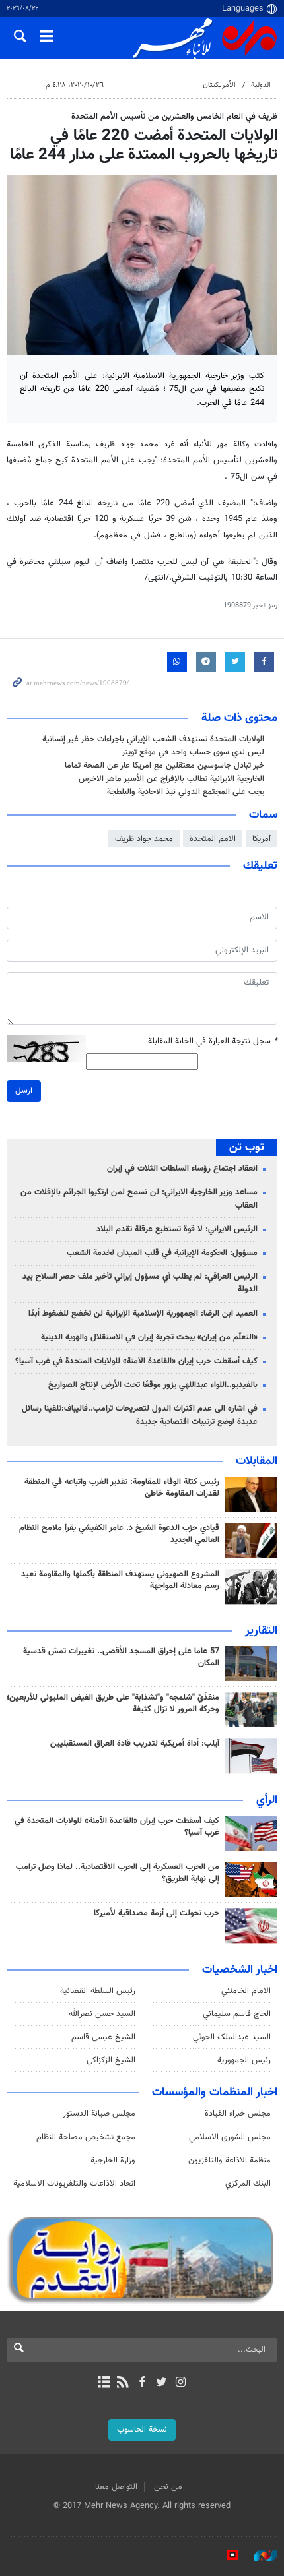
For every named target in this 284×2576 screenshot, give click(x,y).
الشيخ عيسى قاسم (103, 2037)
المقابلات (257, 1461)
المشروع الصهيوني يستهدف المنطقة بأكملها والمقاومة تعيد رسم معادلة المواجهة (120, 1580)
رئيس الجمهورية (244, 2060)
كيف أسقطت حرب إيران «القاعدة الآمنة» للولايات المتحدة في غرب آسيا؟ (136, 1361)
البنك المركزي (248, 2184)
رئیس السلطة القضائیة (98, 1991)
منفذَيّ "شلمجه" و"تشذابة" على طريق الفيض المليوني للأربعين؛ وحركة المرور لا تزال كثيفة (113, 1703)
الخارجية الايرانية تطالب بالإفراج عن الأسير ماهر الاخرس (171, 779)
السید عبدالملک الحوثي (232, 2037)
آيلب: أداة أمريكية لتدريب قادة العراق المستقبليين (135, 1744)
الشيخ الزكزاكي (111, 2060)
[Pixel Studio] (226, 2556)
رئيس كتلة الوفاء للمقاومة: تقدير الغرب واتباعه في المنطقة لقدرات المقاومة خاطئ (122, 1488)
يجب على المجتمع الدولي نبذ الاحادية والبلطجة (186, 792)
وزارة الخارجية (113, 2161)
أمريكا (262, 839)
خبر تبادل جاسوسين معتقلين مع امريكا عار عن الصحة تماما (164, 766)
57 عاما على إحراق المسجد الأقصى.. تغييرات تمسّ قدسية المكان (121, 1657)
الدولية (261, 85)
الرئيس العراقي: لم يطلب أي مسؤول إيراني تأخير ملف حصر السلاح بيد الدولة (140, 1283)
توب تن (247, 1148)
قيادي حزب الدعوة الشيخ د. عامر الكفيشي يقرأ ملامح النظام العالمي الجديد (119, 1534)
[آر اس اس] (123, 2383)
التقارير (261, 1631)
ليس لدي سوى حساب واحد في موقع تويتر (193, 752)
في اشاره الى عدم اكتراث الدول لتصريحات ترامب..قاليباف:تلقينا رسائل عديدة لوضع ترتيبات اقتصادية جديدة (140, 1415)
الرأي (267, 1800)
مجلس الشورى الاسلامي (230, 2137)
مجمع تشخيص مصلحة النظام (86, 2137)
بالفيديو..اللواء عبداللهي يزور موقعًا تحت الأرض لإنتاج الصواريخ (153, 1385)
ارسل (24, 1091)
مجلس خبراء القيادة (238, 2114)
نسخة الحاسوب (142, 2430)
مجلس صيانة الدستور (99, 2114)
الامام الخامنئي (246, 1991)
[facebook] (142, 2383)
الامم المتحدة (213, 839)
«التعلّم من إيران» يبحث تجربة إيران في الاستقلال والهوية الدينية (149, 1337)
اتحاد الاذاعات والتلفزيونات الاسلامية (74, 2184)
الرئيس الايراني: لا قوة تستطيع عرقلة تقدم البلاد (177, 1229)
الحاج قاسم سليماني (237, 2014)
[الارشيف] (103, 2383)
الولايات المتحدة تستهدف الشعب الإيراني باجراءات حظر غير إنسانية (153, 739)
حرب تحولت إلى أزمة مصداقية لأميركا (157, 1913)
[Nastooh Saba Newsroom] (259, 2556)
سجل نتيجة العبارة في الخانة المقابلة (213, 1042)
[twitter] (161, 2383)
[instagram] (181, 2383)
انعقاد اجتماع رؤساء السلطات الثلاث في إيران (182, 1169)
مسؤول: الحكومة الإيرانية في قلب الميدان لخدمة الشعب (162, 1253)
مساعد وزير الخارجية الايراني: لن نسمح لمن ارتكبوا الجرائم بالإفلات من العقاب (139, 1199)
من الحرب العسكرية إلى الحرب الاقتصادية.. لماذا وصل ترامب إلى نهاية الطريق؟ (118, 1873)
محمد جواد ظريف (144, 839)
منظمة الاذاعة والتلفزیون (230, 2161)
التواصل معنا (116, 2487)
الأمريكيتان (219, 85)
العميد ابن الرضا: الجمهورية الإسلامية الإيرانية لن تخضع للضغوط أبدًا (143, 1314)
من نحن (168, 2487)
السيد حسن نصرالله (102, 2014)
